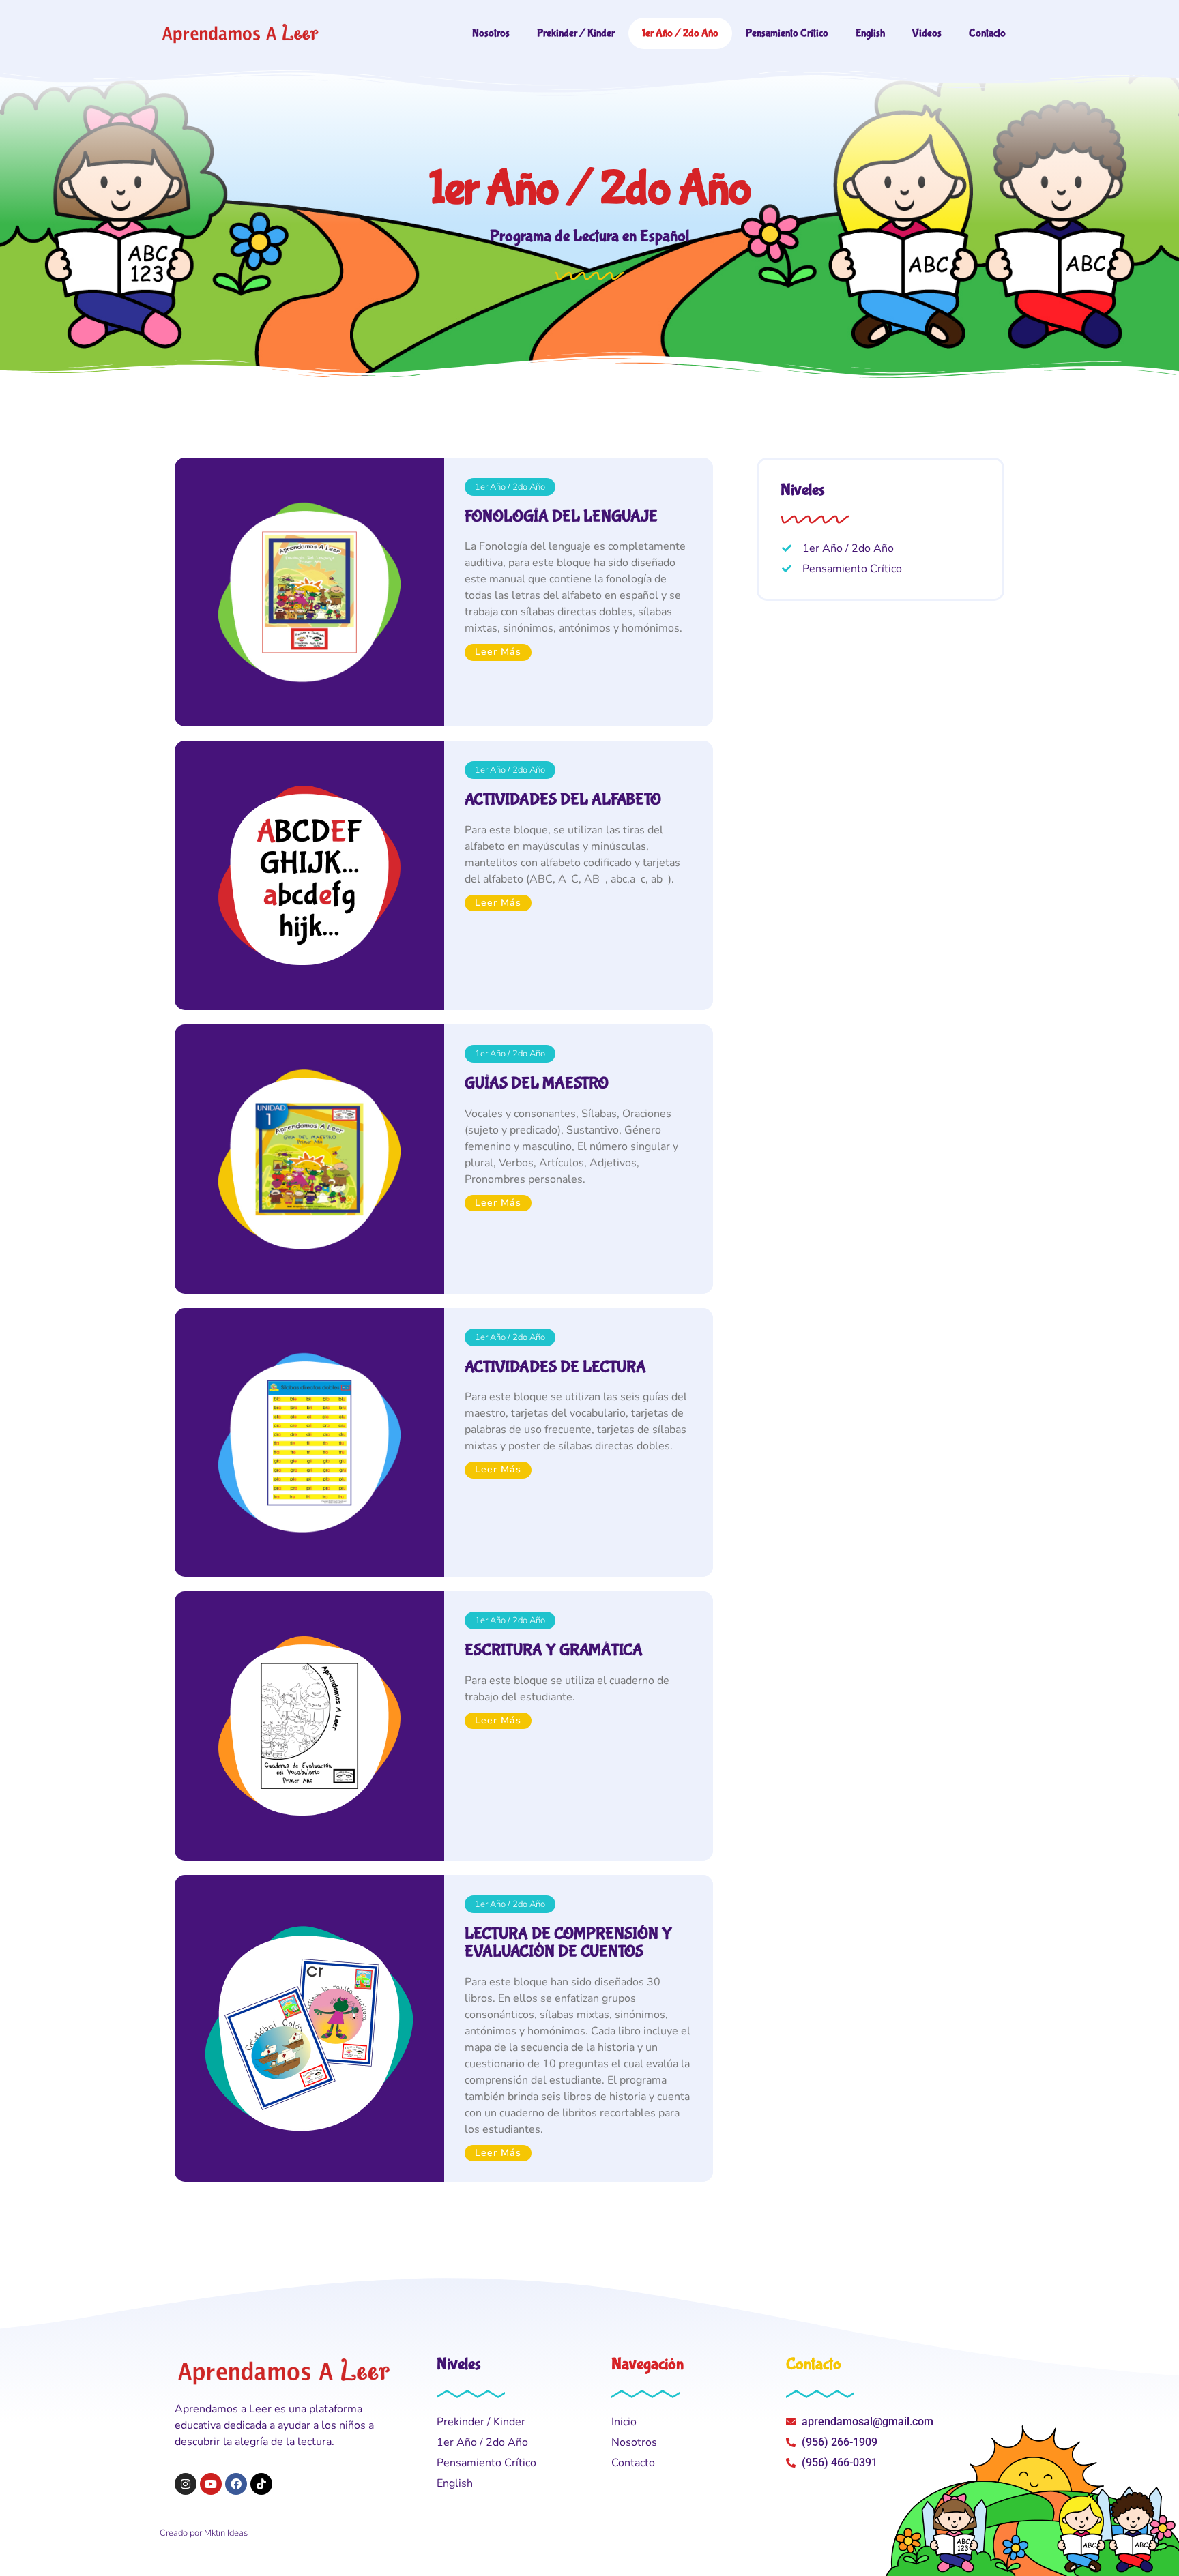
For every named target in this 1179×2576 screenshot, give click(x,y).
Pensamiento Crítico (787, 33)
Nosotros (491, 33)
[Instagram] (186, 2484)
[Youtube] (211, 2484)
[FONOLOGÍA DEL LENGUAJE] (309, 592)
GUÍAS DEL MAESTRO (537, 1083)
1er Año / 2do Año (680, 33)
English (870, 33)
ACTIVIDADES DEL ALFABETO (563, 800)
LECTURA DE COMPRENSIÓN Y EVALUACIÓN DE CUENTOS (568, 1943)
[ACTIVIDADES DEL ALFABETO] (309, 875)
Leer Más (498, 652)
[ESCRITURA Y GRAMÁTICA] (309, 1726)
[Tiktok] (261, 2484)
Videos (927, 33)
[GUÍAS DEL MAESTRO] (309, 1159)
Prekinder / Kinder (576, 33)
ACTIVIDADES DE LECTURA (555, 1367)
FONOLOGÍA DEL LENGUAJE (561, 517)
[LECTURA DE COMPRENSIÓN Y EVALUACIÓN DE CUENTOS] (309, 2028)
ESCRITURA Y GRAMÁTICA (554, 1650)
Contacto (987, 33)
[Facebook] (236, 2484)
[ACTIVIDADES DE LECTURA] (309, 1443)
